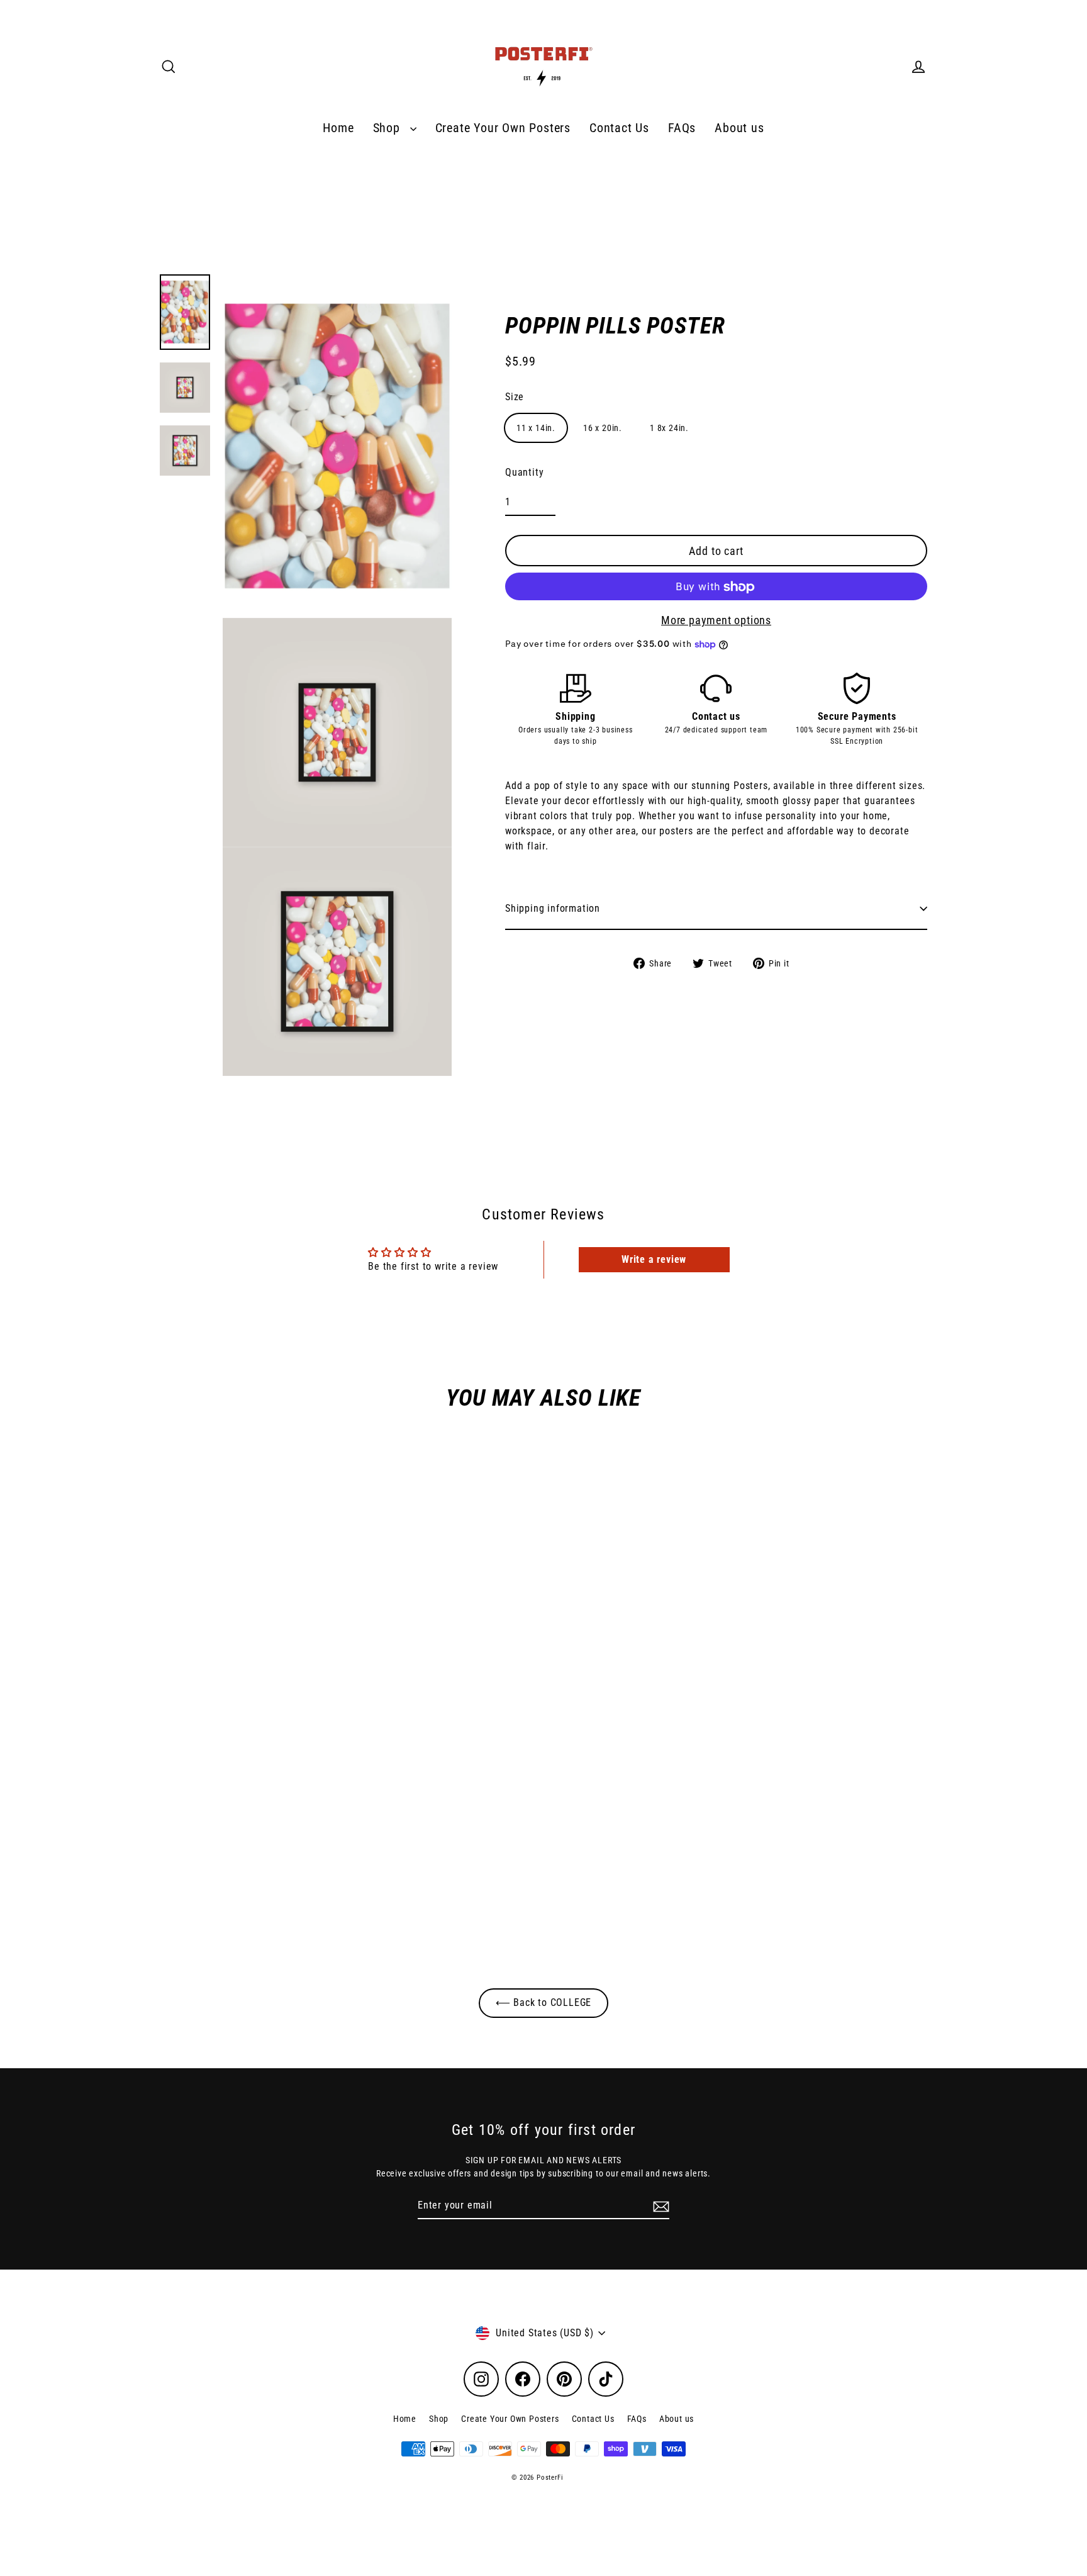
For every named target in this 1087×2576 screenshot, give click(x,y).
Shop (388, 128)
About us (739, 128)
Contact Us (619, 128)
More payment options (716, 621)
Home (338, 128)
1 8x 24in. (669, 428)
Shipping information (553, 908)
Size (515, 397)
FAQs (682, 128)
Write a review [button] (654, 1259)
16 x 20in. (603, 428)
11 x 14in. (536, 428)
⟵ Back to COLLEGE (544, 2002)
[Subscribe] (659, 2206)
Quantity (524, 473)
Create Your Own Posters (503, 128)
